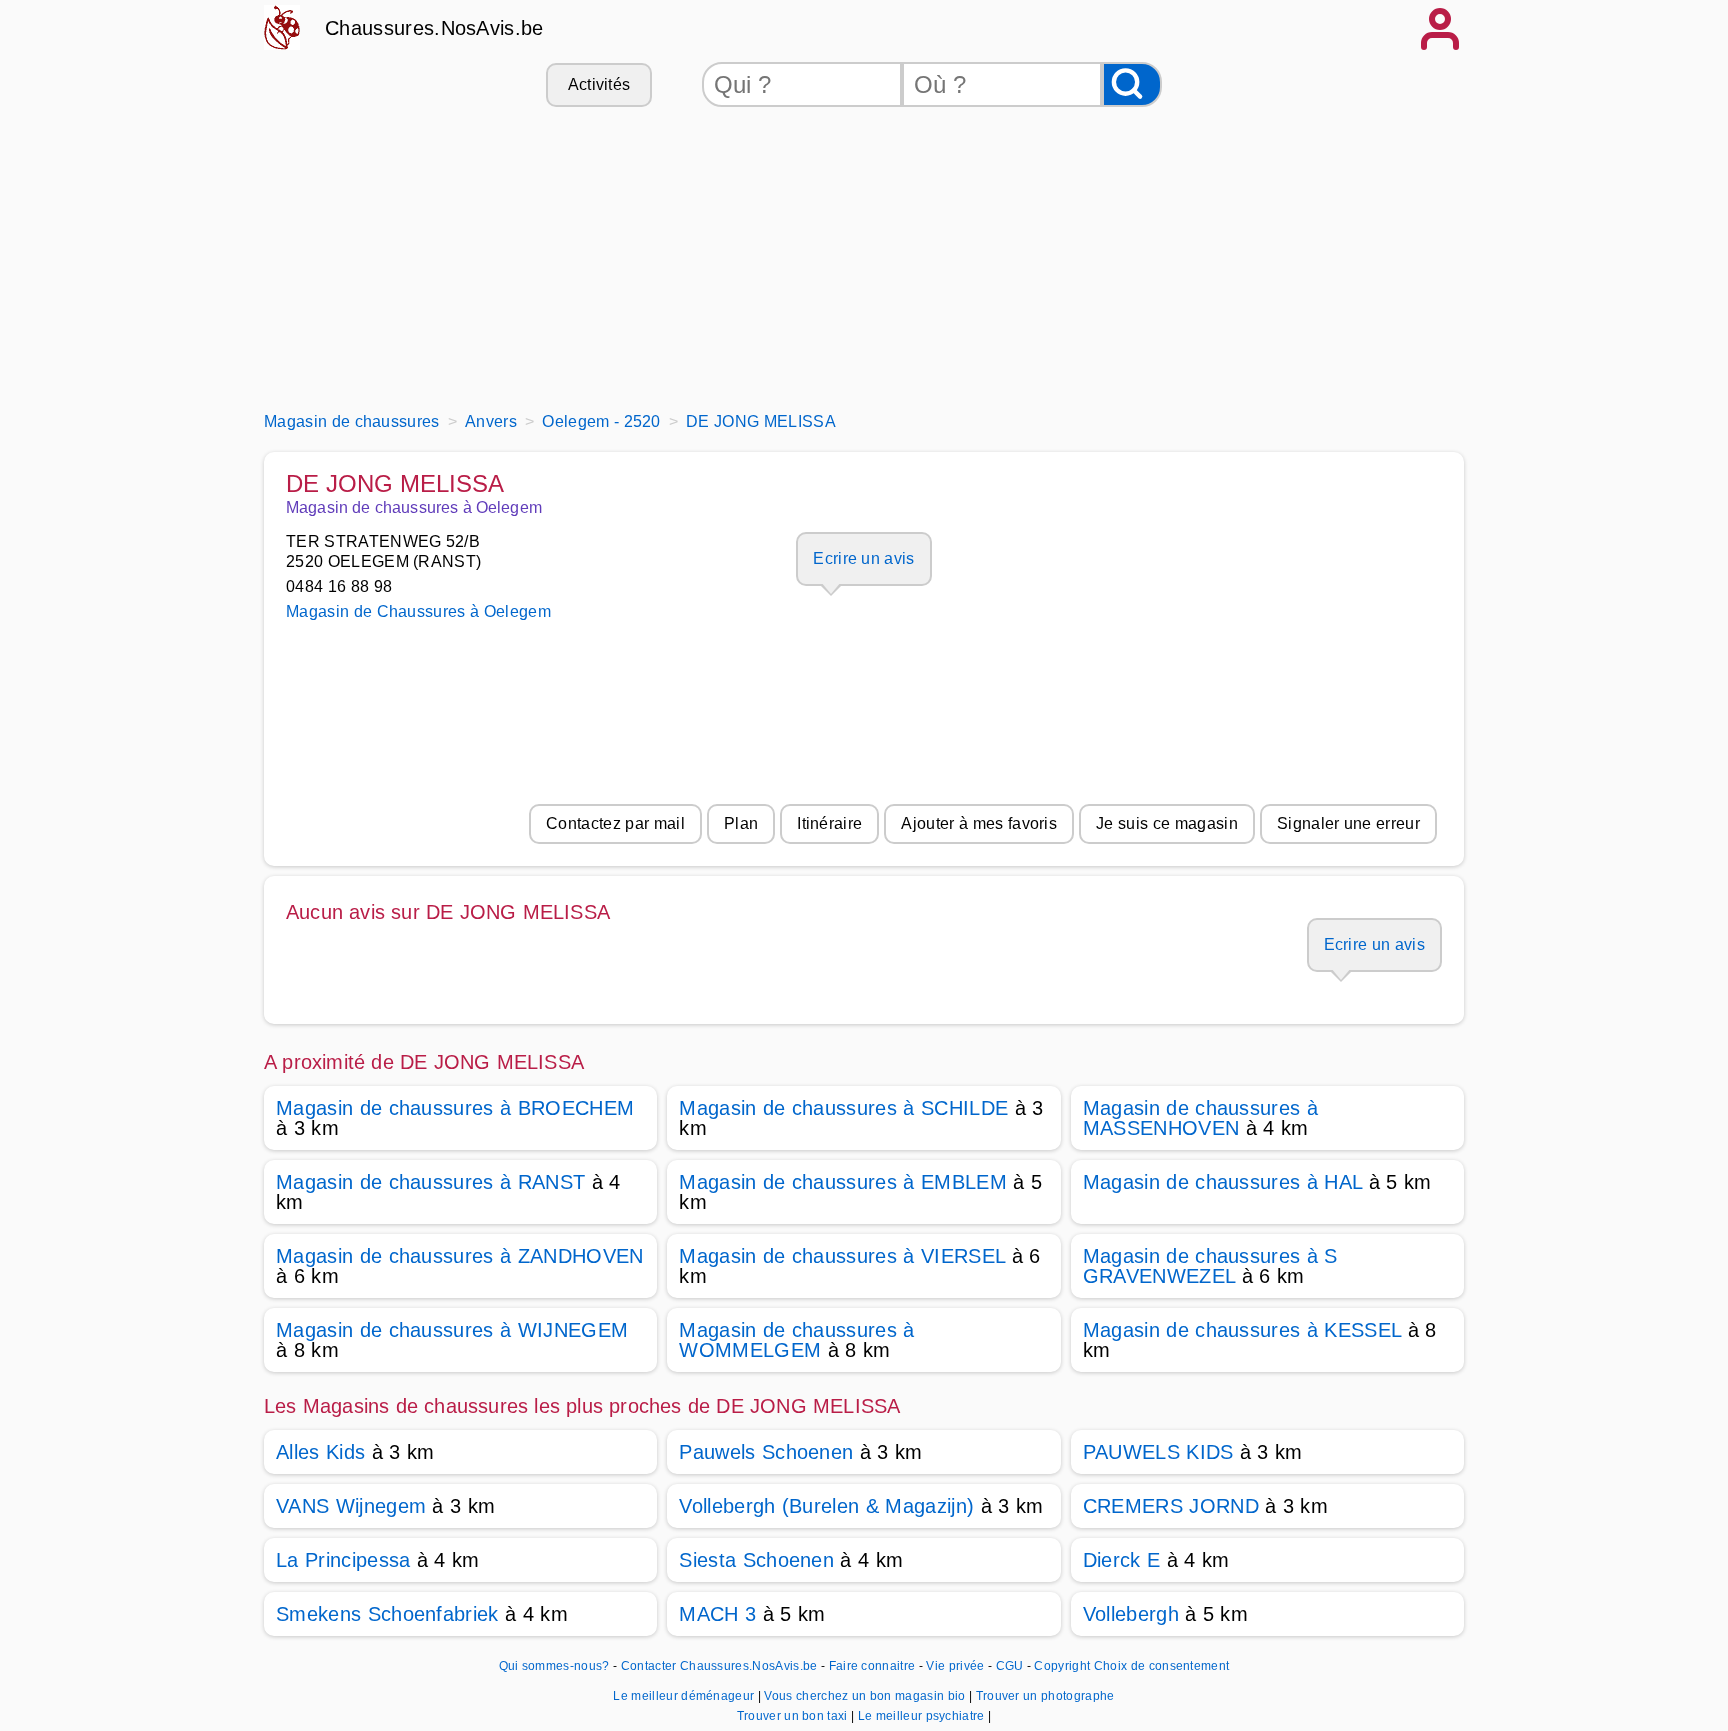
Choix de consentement (1162, 1666)
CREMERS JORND (1171, 1506)
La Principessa (343, 1560)
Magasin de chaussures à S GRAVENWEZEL (1210, 1266)
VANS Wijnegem (351, 1506)
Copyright (1062, 1666)
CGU (1010, 1666)
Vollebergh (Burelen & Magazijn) (826, 1506)
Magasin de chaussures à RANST (430, 1182)
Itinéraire (829, 823)
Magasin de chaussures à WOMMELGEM (796, 1340)
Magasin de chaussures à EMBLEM (843, 1182)
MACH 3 (717, 1614)
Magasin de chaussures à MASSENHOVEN (1200, 1118)
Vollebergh (1131, 1614)
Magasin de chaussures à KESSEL (1242, 1330)
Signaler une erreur (1348, 823)
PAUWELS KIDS (1158, 1452)
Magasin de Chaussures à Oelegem (418, 611)
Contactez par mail (615, 823)
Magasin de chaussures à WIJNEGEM (452, 1330)
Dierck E (1122, 1560)
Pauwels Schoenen (766, 1452)
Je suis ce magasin (1167, 823)
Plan (741, 823)
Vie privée (955, 1666)
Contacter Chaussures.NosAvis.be (719, 1666)
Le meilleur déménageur (685, 1696)
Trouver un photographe (1045, 1696)
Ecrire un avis (863, 558)
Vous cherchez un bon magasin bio (866, 1696)
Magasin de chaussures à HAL (1223, 1182)
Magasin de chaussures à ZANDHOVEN (460, 1256)
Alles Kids (320, 1452)
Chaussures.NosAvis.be (434, 28)
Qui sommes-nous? (554, 1666)
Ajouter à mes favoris (979, 823)
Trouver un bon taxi (794, 1716)
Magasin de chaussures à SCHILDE (843, 1108)
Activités (599, 84)
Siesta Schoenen (756, 1560)
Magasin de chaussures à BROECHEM (455, 1108)
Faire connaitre (872, 1666)
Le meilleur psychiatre (923, 1716)
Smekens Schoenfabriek (387, 1614)
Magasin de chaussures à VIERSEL (842, 1256)
